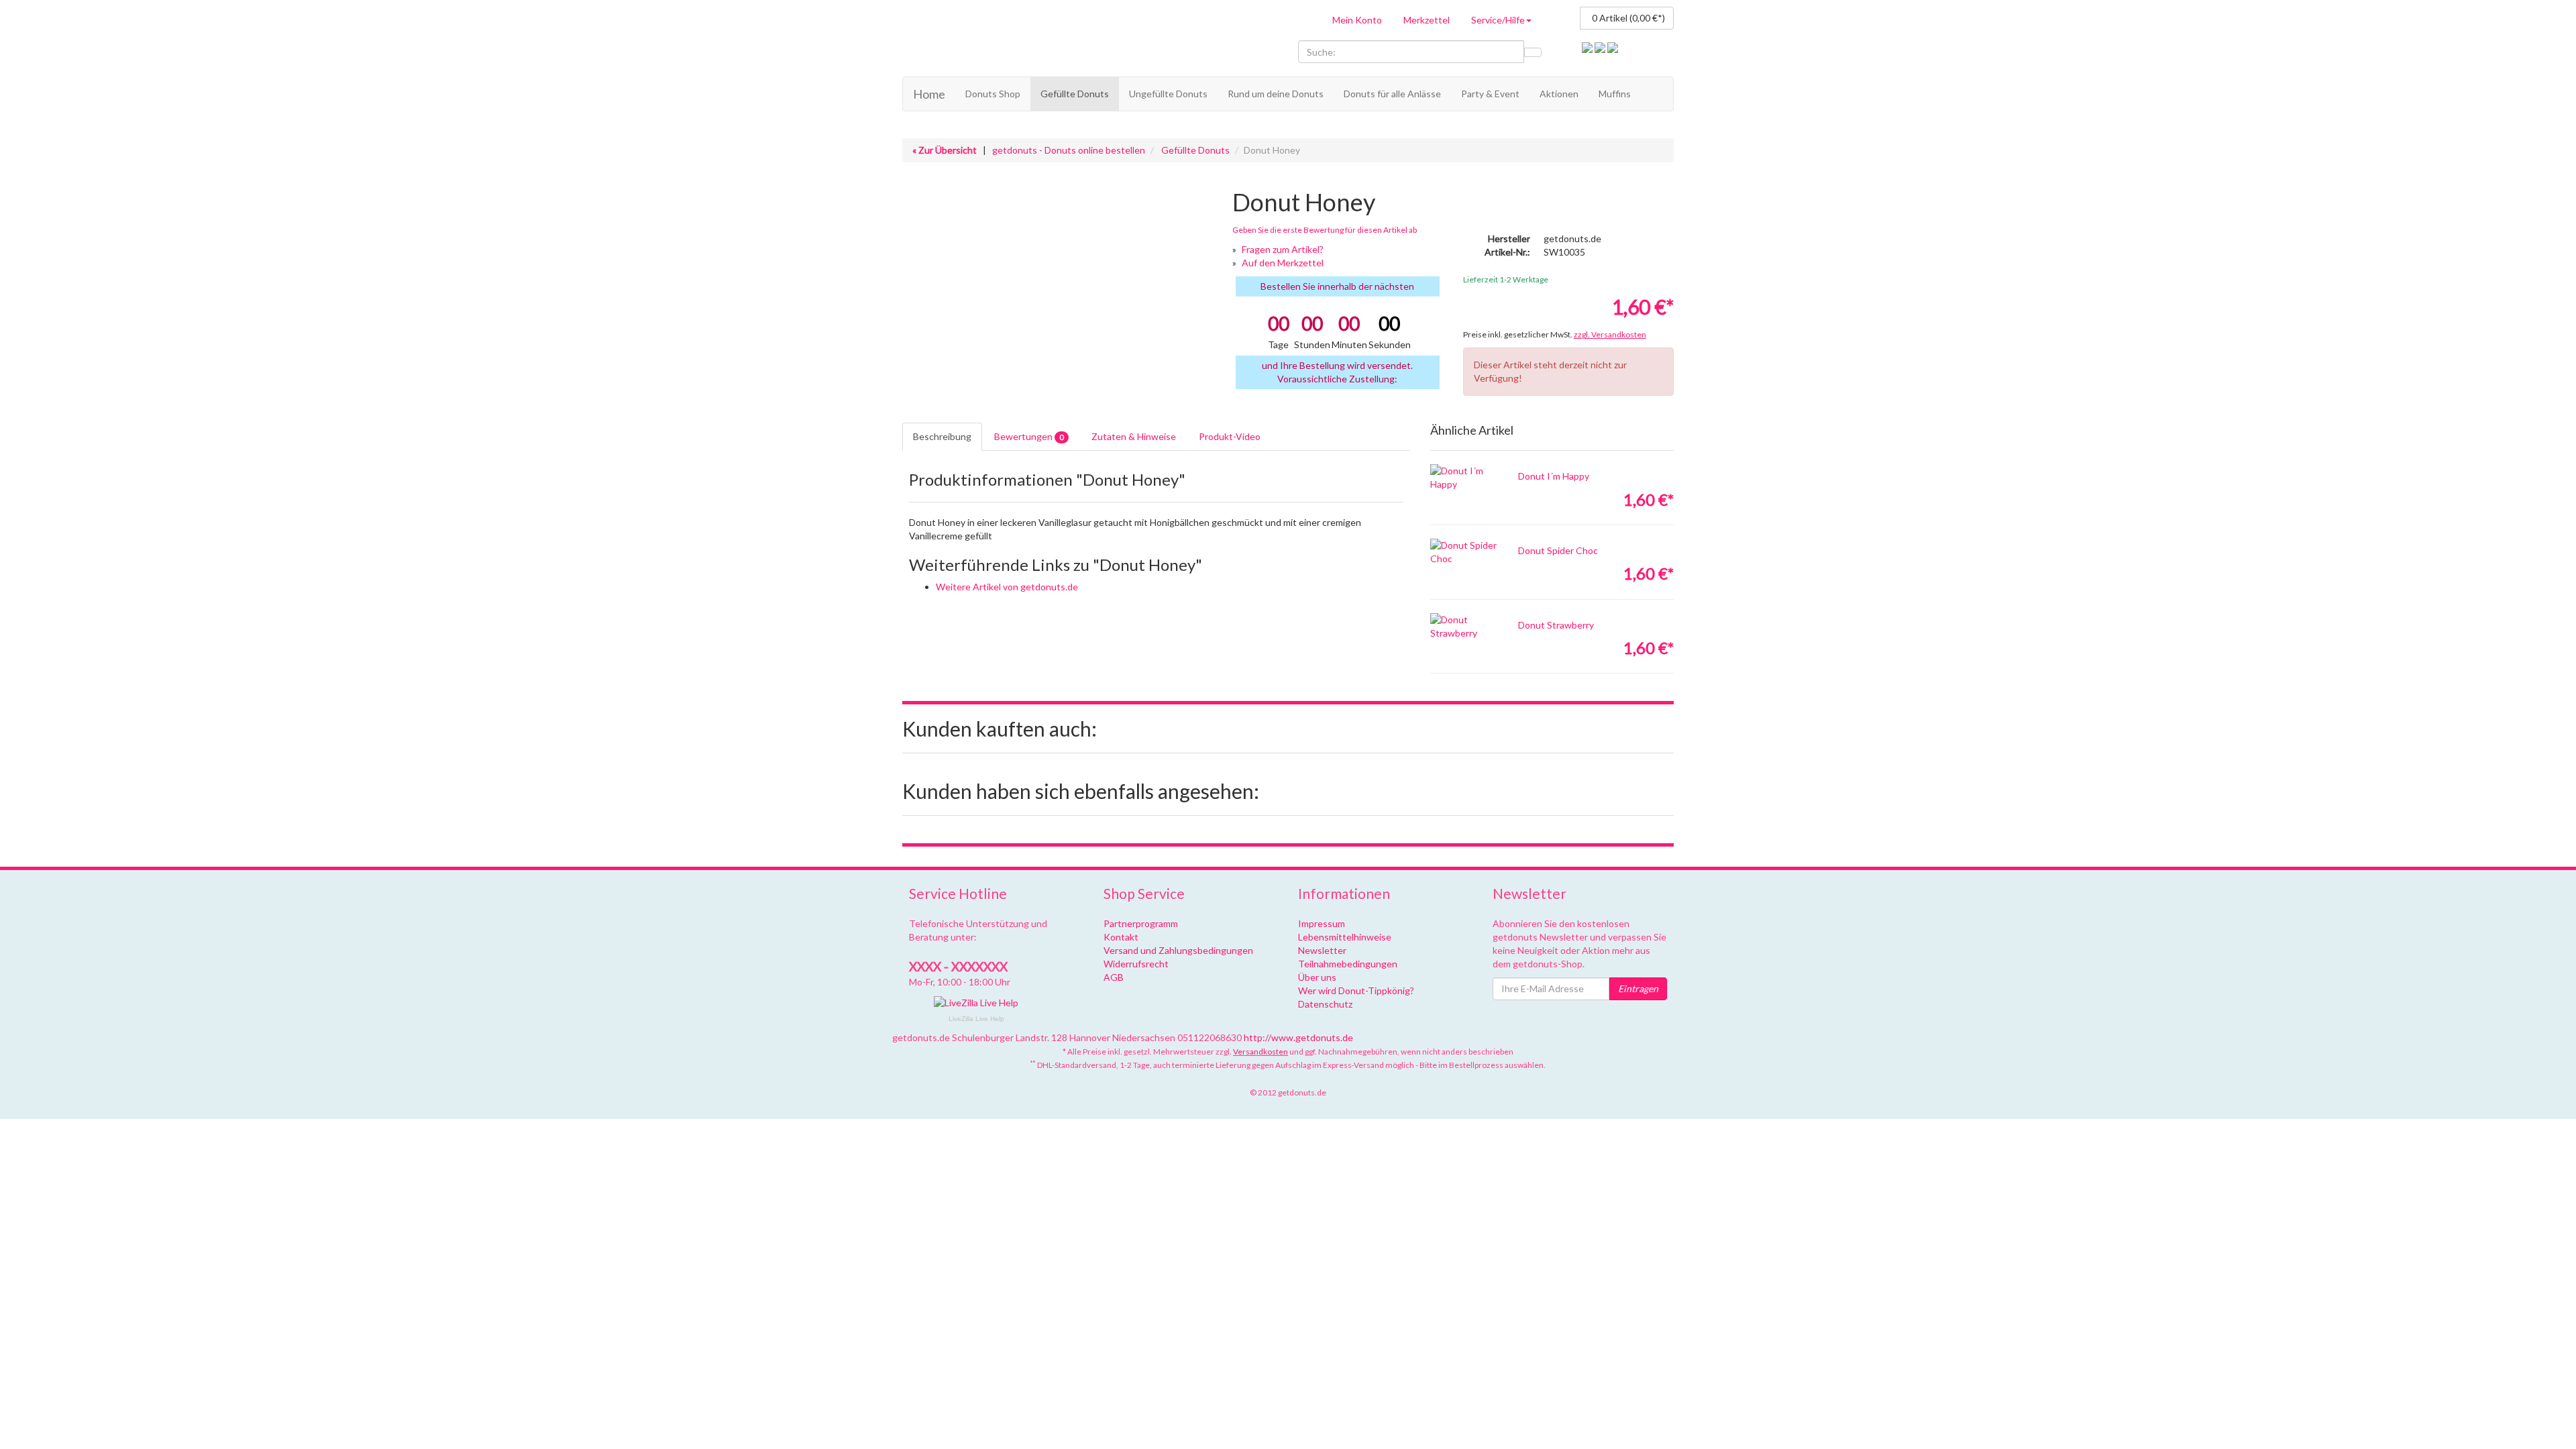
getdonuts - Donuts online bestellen (1069, 150)
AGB (1114, 977)
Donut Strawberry (1556, 625)
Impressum (1322, 923)
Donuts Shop (993, 94)
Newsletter (1322, 950)
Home (929, 94)
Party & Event (1490, 94)
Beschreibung (942, 436)
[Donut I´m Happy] (1464, 478)
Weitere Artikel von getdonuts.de (1007, 587)
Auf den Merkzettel (1283, 263)
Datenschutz (1325, 1004)
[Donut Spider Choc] (1464, 552)
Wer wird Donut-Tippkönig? (1356, 990)
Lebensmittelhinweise (1345, 937)
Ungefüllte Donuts (1168, 94)
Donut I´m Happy (1554, 476)
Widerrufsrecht (1136, 964)
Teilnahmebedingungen (1348, 964)
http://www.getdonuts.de (1298, 1037)
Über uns (1317, 977)
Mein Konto (1357, 20)
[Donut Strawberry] (1464, 627)
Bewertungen (1029, 436)
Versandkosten (1260, 1052)
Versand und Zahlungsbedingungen (1178, 950)
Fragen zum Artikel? (1283, 249)
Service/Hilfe (1498, 20)
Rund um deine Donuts (1276, 94)
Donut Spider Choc (1558, 550)
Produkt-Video (1230, 436)
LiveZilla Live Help (976, 1019)
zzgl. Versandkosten (1610, 334)
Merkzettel (1427, 20)
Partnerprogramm (1141, 923)
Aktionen (1559, 94)
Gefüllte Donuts (1075, 94)
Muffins (1615, 94)
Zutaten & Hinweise (1134, 436)
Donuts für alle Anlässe (1392, 94)
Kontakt (1121, 937)
